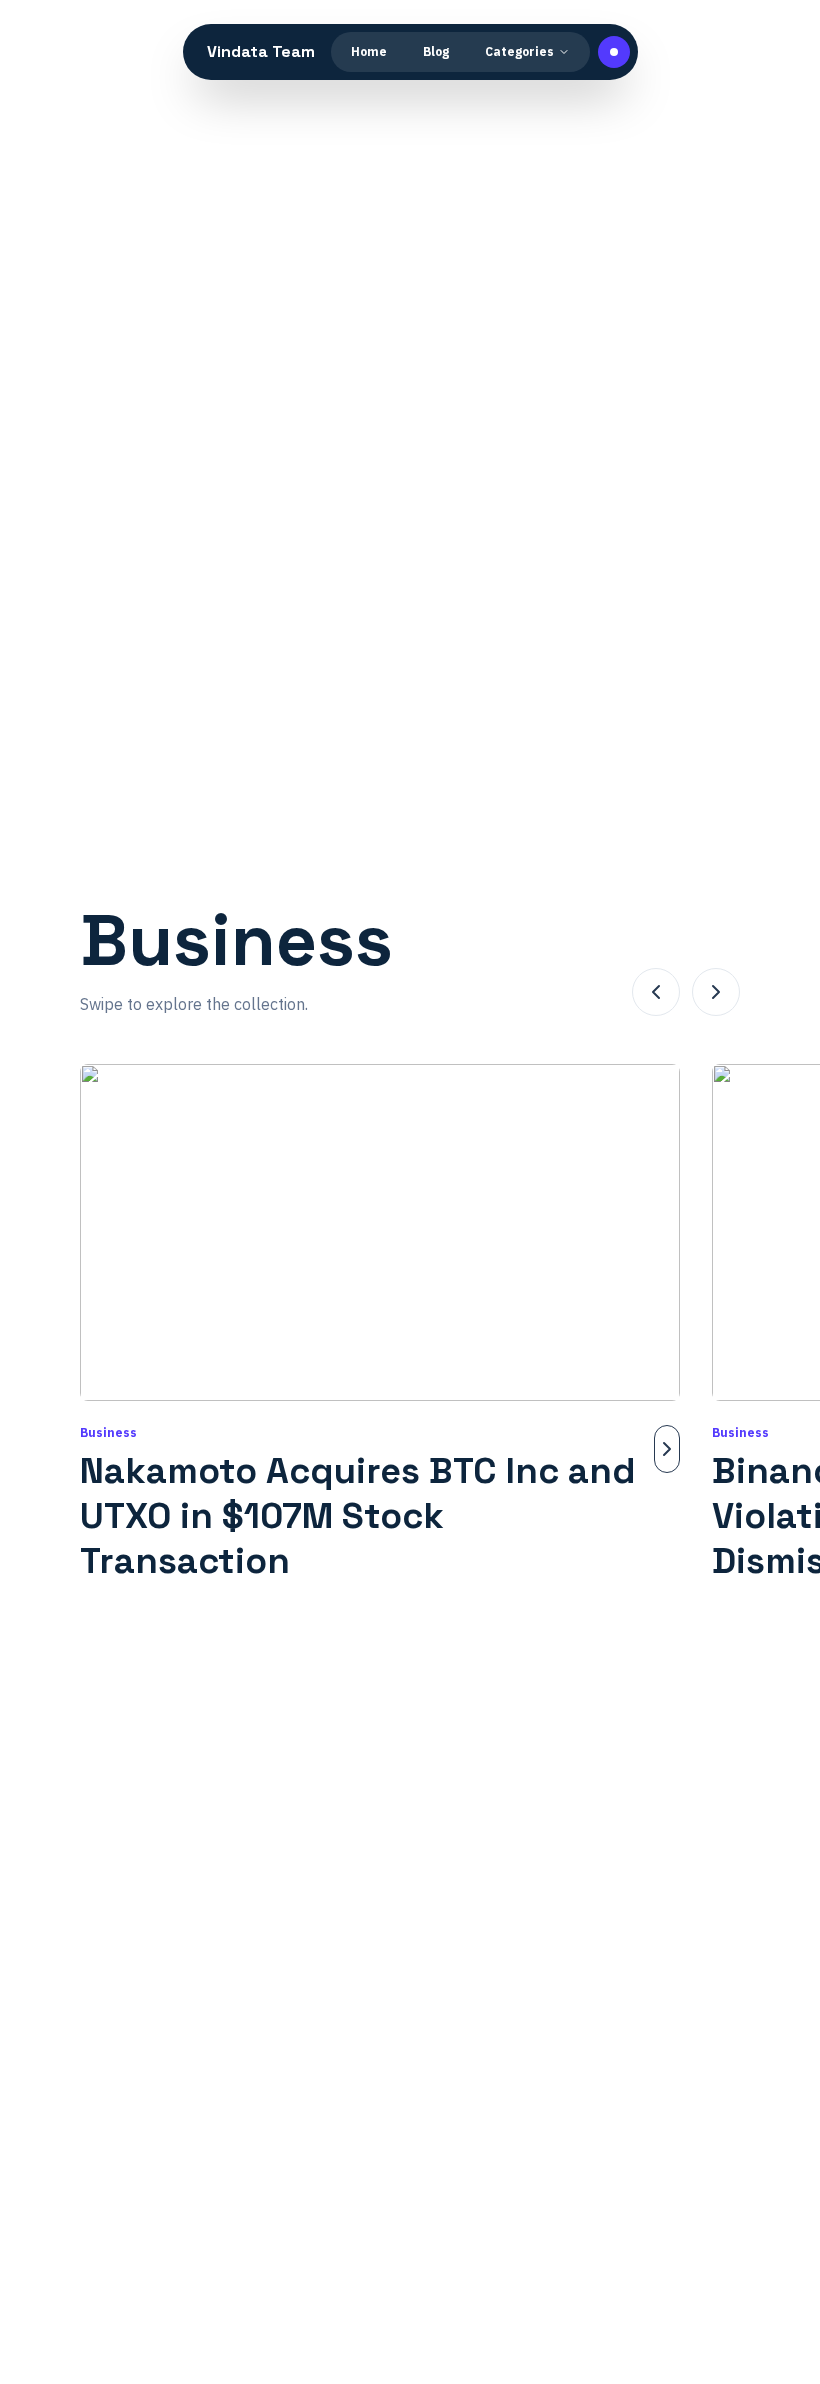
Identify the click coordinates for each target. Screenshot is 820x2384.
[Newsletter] (614, 52)
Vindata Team (261, 51)
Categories (519, 51)
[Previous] (656, 992)
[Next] (716, 992)
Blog (436, 51)
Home (369, 51)
